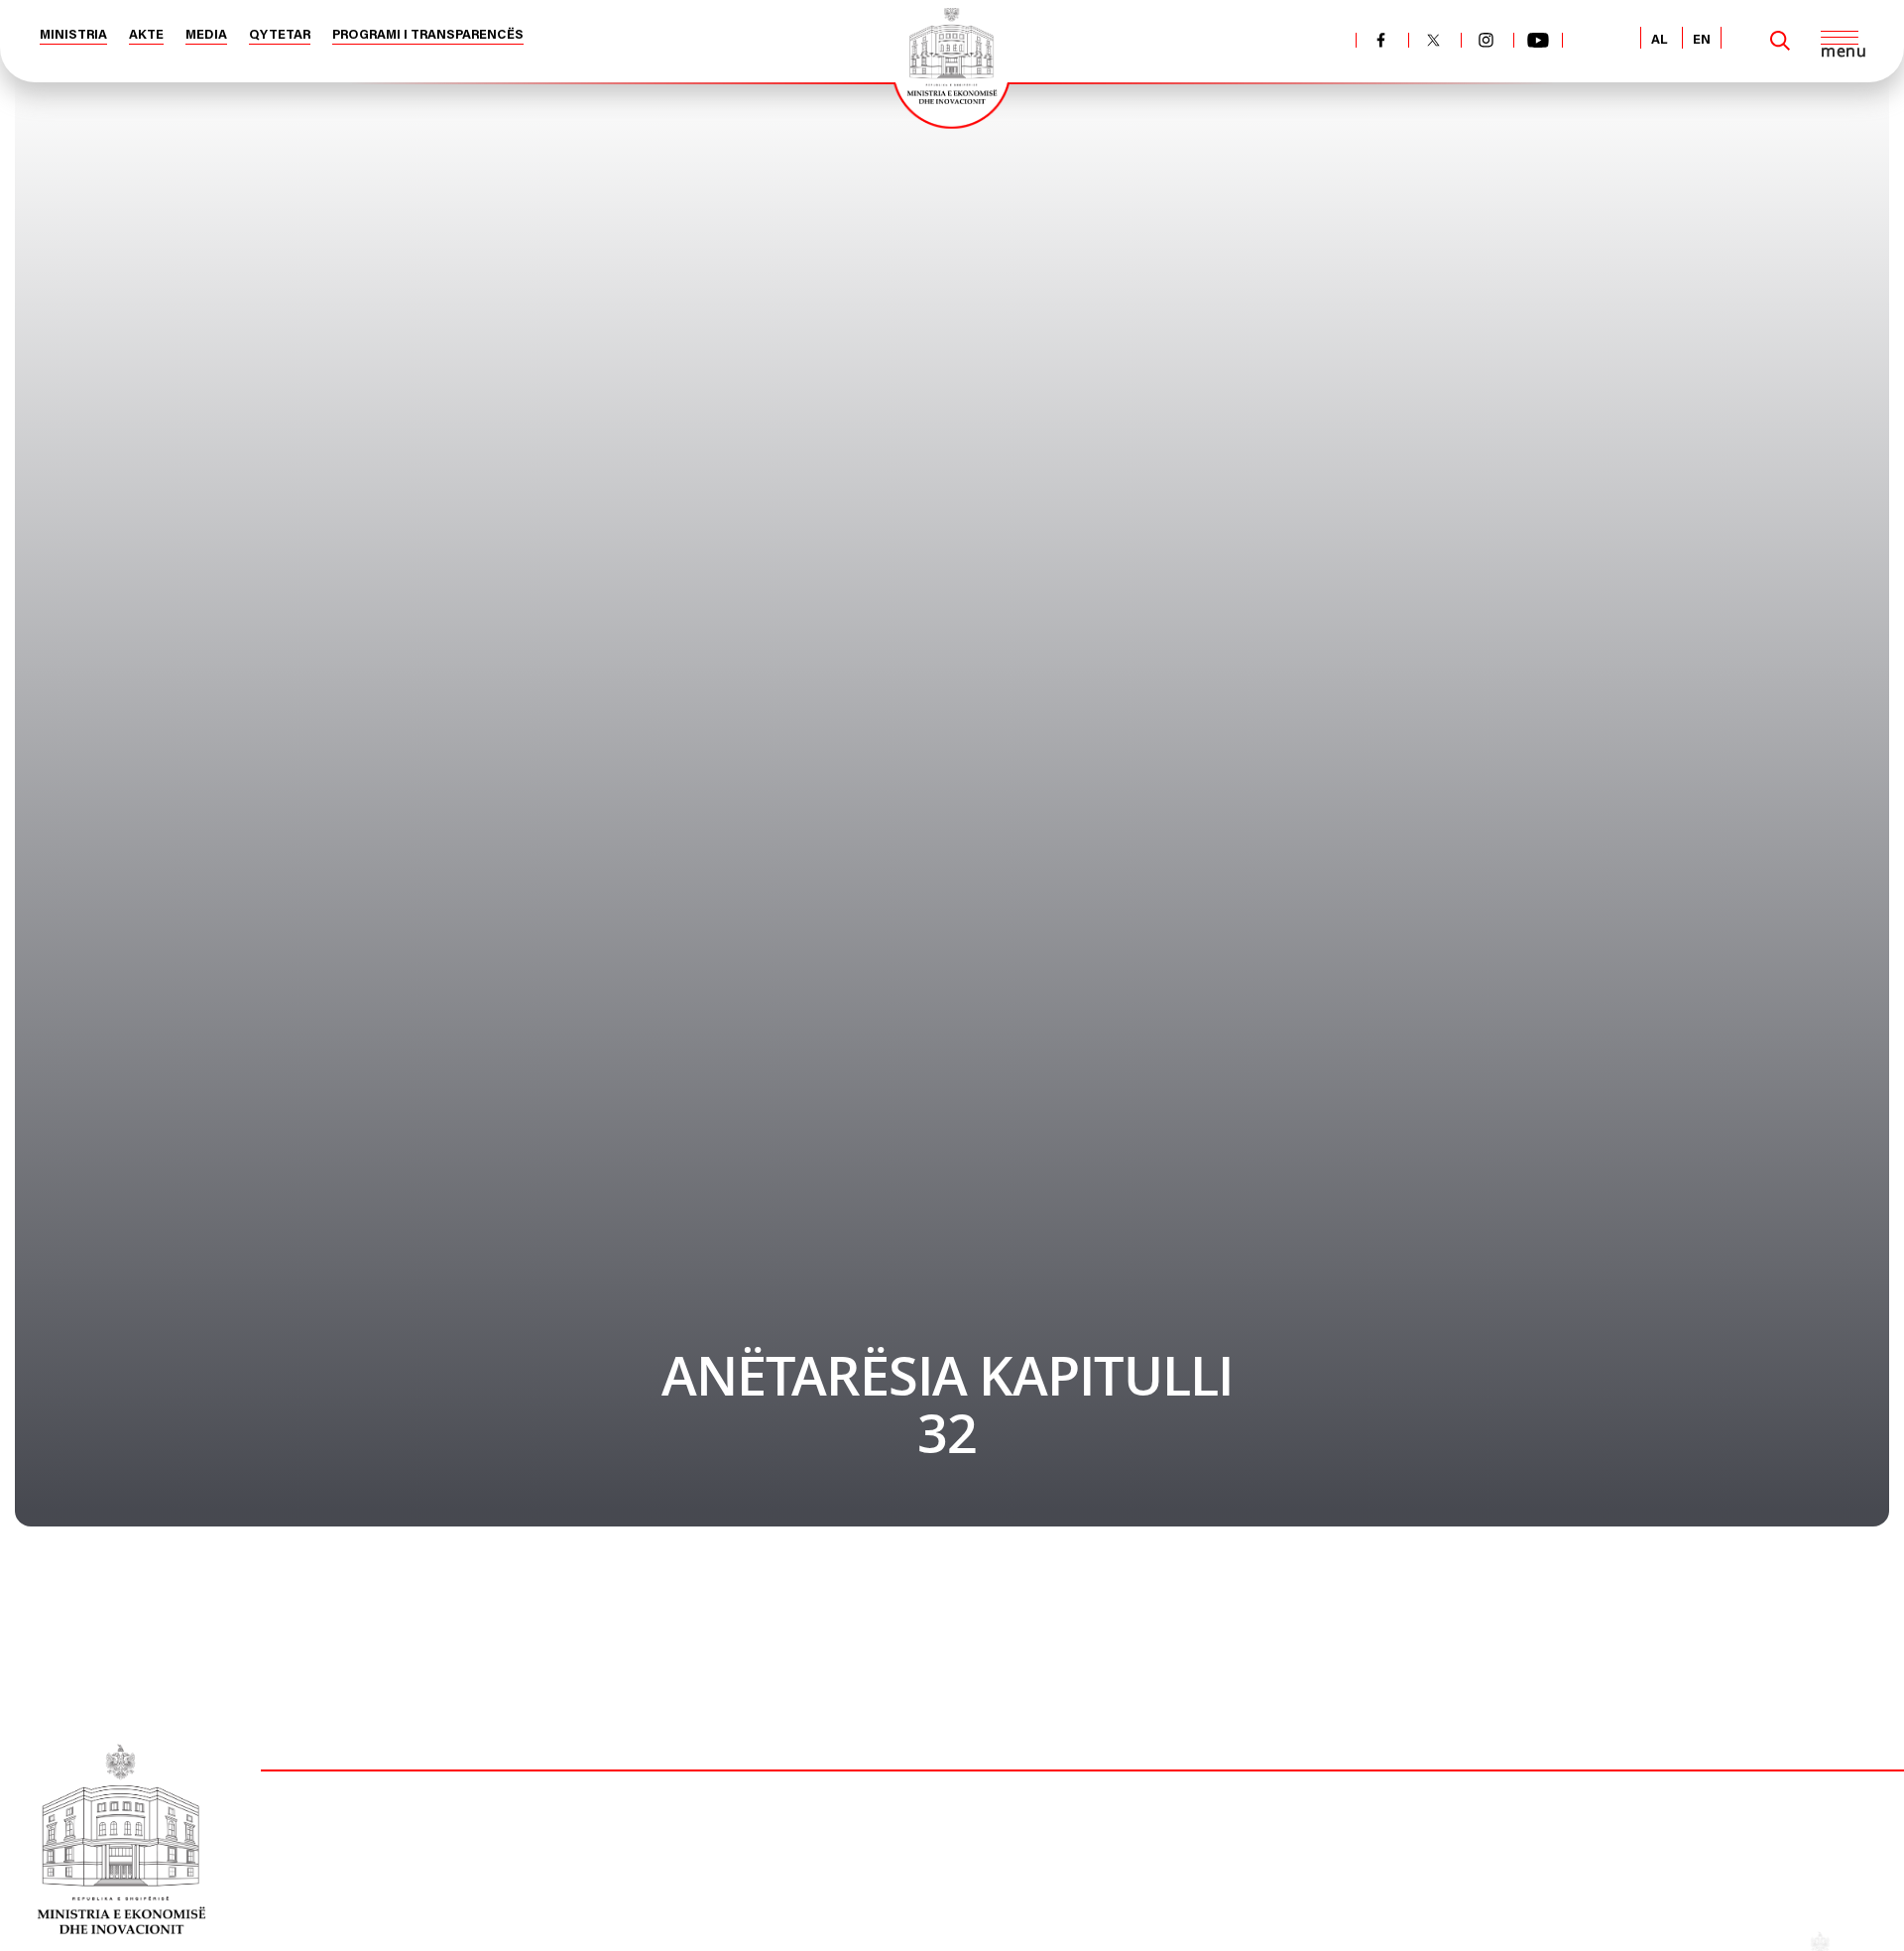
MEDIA (206, 35)
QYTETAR (280, 35)
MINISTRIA (73, 35)
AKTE (146, 35)
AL (1660, 40)
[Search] (1780, 41)
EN (1702, 40)
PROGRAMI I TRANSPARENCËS (428, 35)
